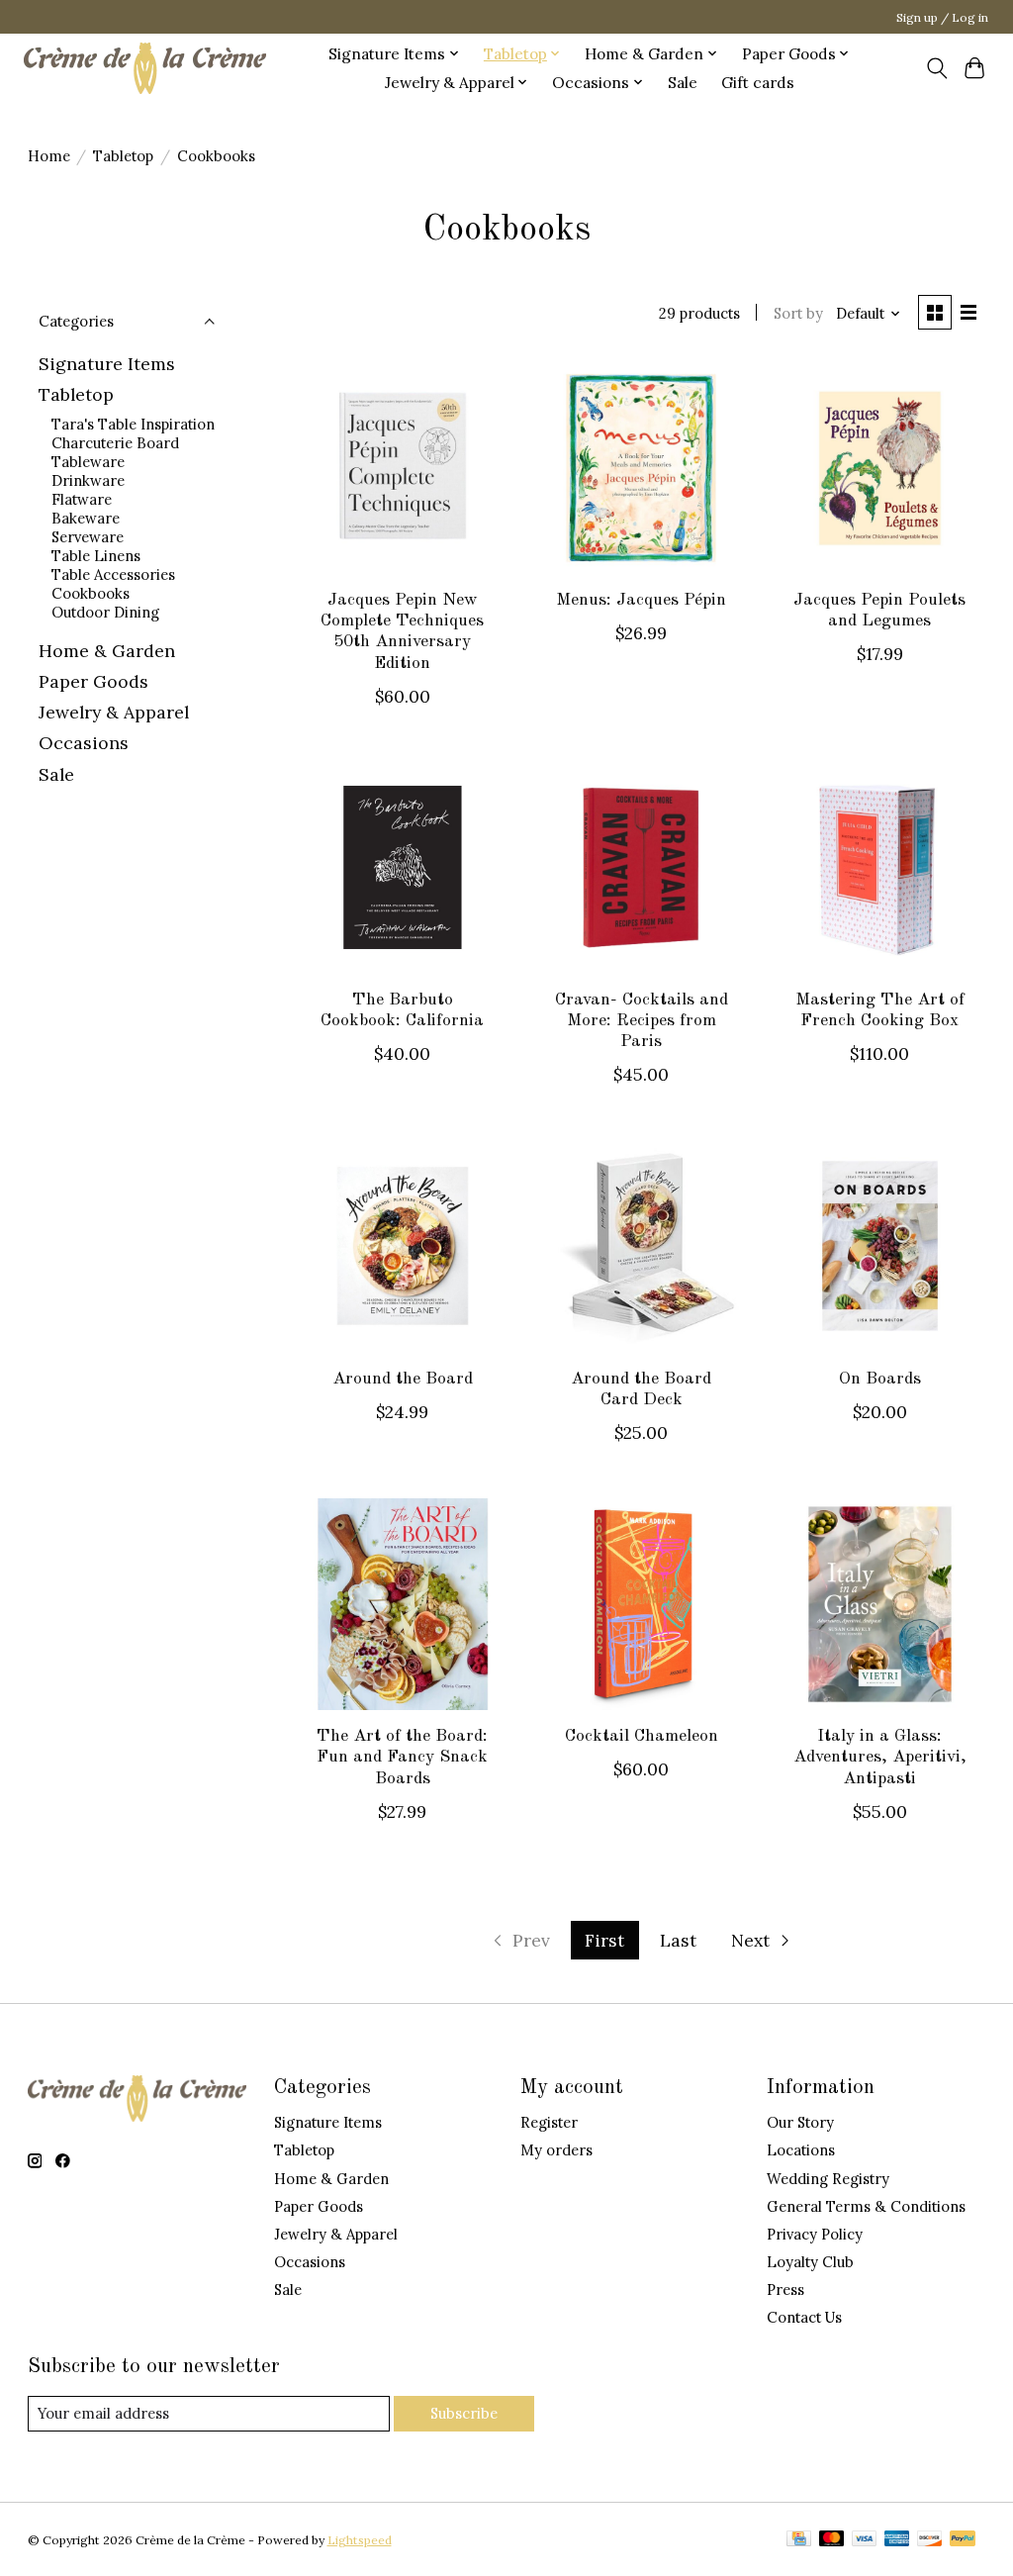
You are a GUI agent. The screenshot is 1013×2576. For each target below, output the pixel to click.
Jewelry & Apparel (114, 712)
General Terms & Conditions (866, 2206)
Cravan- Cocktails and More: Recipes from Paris (642, 1021)
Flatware (82, 499)
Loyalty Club (810, 2262)
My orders (556, 2150)
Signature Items (107, 364)
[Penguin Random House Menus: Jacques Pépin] (641, 468)
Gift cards (758, 83)
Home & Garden (107, 651)
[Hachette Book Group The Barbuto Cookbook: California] (403, 868)
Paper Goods (93, 681)
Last (678, 1940)
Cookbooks (91, 593)
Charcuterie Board (115, 443)
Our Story (800, 2122)
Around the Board (403, 1379)
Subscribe (464, 2413)
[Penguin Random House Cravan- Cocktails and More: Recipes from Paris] (641, 868)
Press (785, 2290)
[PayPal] (963, 2540)
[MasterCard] (832, 2540)
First (604, 1940)
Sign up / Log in (942, 17)
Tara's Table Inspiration (133, 424)
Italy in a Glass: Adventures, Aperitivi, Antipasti (880, 1757)
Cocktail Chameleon (642, 1736)
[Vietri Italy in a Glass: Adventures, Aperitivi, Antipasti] (880, 1604)
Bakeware (86, 518)
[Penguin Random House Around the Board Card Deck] (641, 1246)
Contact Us (804, 2317)
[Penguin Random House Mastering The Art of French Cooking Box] (880, 868)
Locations (801, 2150)
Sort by (798, 313)
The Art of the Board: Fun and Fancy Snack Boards (402, 1757)
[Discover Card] (930, 2540)
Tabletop (123, 156)
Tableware (88, 462)
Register (549, 2122)
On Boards (880, 1379)
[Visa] (865, 2540)
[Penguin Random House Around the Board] (403, 1246)
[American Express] (897, 2540)
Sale (683, 83)
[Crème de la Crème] (145, 68)
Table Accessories (113, 574)
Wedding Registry (828, 2179)
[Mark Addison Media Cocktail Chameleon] (641, 1604)
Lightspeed (360, 2540)
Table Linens (96, 556)
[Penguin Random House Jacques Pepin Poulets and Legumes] (880, 468)
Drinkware (88, 480)
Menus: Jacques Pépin (641, 600)
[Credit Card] (799, 2540)
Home (49, 156)
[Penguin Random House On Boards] (880, 1246)
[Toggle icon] (936, 68)
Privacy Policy (815, 2234)
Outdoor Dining (105, 612)
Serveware (88, 537)
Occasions (84, 743)
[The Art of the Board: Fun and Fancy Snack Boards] (403, 1604)
